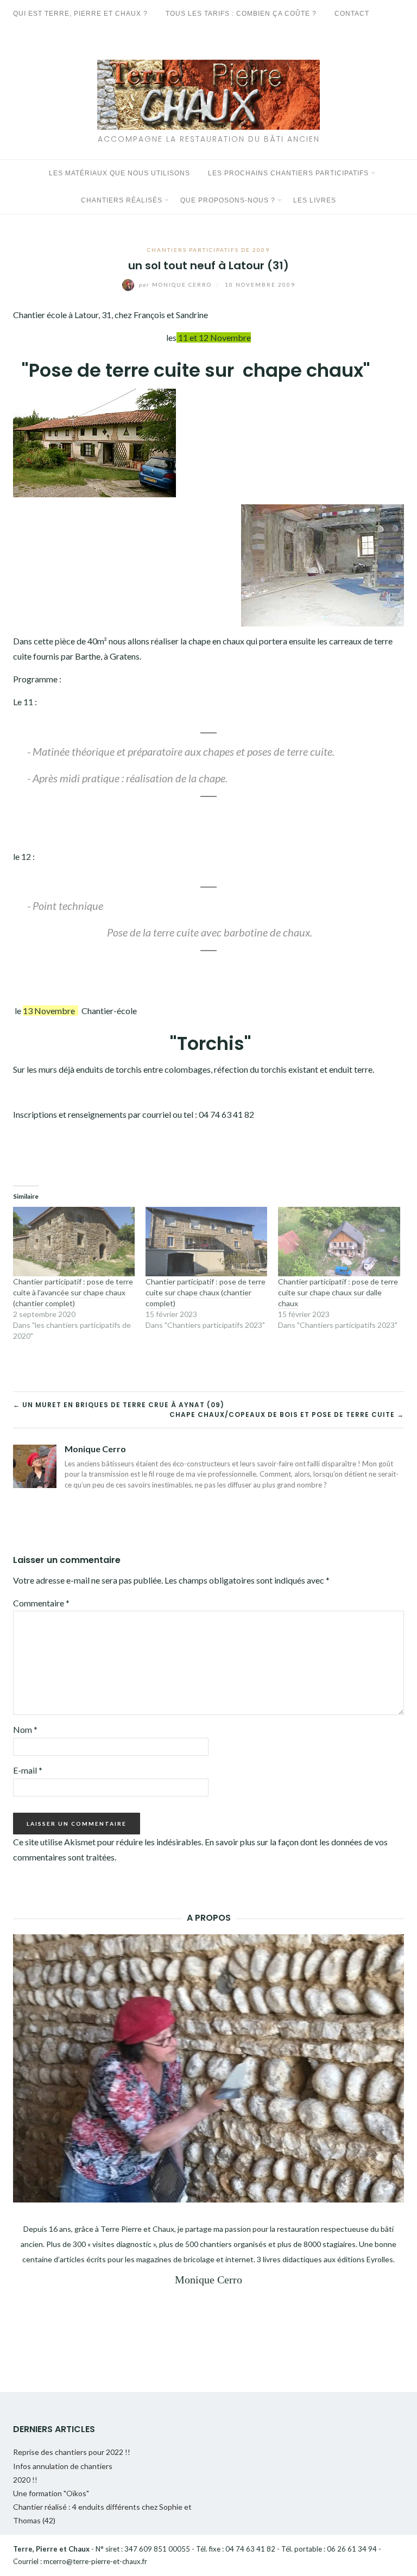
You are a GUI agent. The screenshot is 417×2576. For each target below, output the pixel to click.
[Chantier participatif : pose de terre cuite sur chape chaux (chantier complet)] (206, 1242)
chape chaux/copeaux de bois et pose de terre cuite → (287, 1414)
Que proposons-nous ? (228, 200)
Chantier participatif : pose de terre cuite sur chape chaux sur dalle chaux (338, 1292)
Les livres (315, 200)
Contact (352, 14)
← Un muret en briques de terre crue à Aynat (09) (119, 1405)
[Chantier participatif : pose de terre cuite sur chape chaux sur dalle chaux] (339, 1242)
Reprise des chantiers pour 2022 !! (72, 2452)
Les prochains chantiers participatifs (288, 173)
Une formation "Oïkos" (51, 2493)
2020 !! (25, 2480)
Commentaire (41, 1603)
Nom (25, 1729)
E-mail (28, 1770)
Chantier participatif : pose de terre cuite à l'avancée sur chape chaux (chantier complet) (73, 1292)
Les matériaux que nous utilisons (119, 173)
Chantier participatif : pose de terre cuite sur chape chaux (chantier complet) (206, 1292)
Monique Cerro (176, 284)
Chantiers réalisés (122, 200)
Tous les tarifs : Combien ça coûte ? (241, 14)
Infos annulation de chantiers (63, 2466)
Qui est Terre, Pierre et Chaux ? (80, 14)
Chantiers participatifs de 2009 (208, 250)
